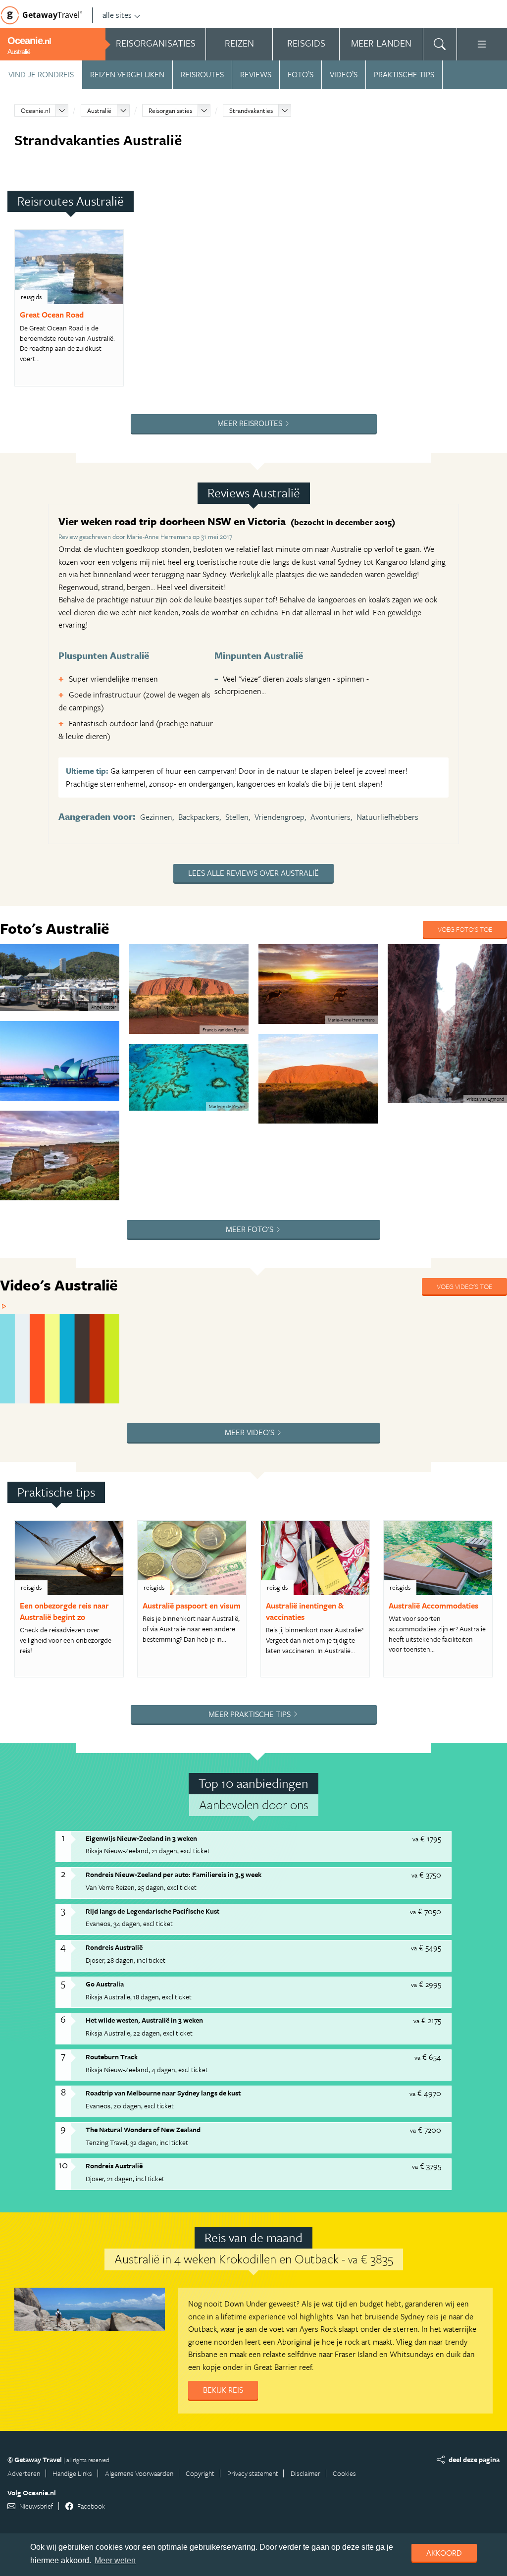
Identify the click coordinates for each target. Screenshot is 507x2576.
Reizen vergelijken (127, 74)
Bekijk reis (223, 2390)
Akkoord (444, 2553)
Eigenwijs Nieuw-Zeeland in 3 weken (141, 1838)
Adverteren (24, 2473)
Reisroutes (202, 74)
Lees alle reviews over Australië (253, 873)
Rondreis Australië (114, 1947)
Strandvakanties (251, 110)
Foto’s (301, 74)
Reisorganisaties (170, 110)
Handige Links (72, 2473)
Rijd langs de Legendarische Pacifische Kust (152, 1911)
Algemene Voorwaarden (139, 2473)
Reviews (256, 74)
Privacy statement (253, 2473)
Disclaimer (305, 2473)
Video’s (344, 74)
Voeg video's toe (464, 1286)
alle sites (117, 15)
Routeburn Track (112, 2057)
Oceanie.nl (35, 110)
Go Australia (105, 1984)
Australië (99, 110)
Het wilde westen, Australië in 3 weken (144, 2020)
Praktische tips (404, 74)
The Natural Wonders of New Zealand (143, 2129)
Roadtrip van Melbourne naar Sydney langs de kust (163, 2093)
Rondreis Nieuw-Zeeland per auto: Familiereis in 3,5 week (174, 1874)
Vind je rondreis (41, 74)
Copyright (200, 2473)
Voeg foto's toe (465, 929)
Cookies (344, 2473)
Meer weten (115, 2560)
